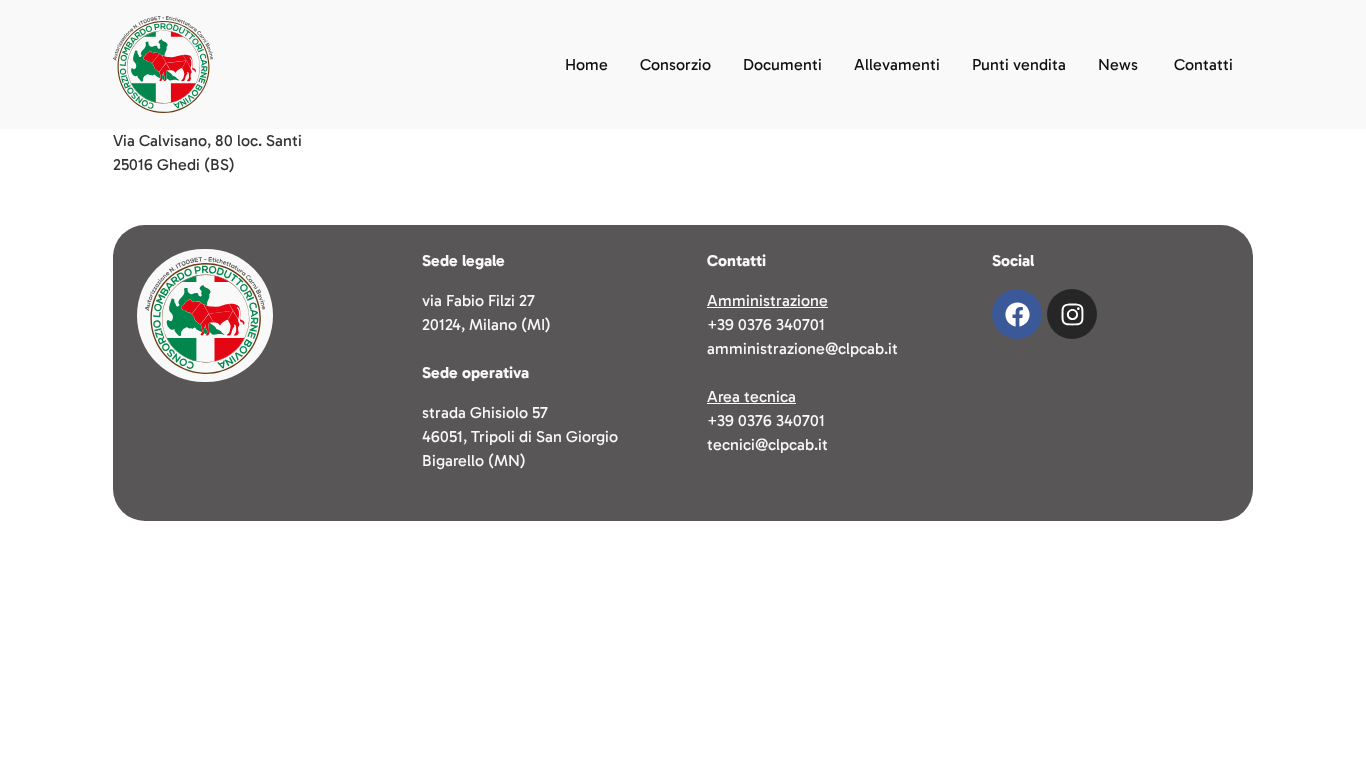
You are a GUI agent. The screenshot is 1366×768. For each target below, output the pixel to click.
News (1118, 64)
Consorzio (675, 64)
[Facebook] (1017, 314)
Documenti (782, 64)
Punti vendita (1019, 64)
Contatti (1203, 64)
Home (586, 64)
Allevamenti (897, 64)
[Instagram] (1072, 314)
